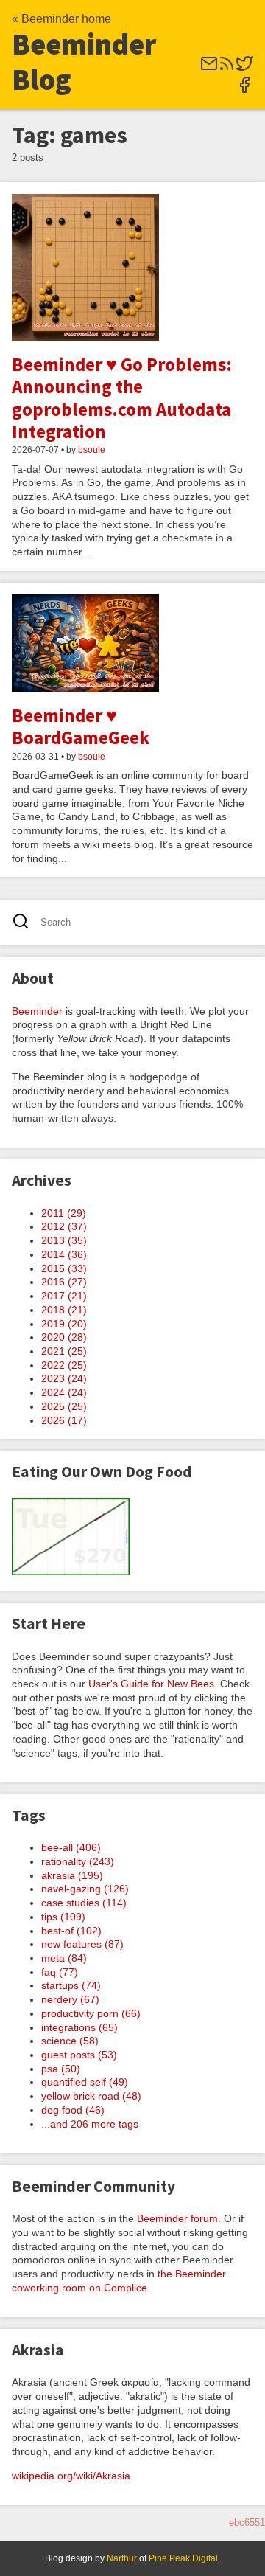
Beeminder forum (177, 2218)
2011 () (64, 1213)
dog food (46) (73, 2110)
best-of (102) (71, 1931)
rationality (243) (78, 1861)
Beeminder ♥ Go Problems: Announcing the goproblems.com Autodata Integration (122, 398)
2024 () (64, 1392)
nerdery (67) (70, 1999)
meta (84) (64, 1958)
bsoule (92, 450)
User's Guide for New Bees (151, 1684)
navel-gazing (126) (85, 1889)
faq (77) (60, 1972)
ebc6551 (247, 2523)
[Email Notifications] (209, 68)
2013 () (64, 1240)
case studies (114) (84, 1903)
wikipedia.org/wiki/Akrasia (71, 2476)
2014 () (64, 1254)
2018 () (64, 1310)
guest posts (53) (79, 2055)
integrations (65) (79, 2027)
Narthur (122, 2558)
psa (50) (61, 2069)
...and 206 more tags (90, 2124)
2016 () (64, 1282)
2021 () (64, 1351)
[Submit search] (25, 923)
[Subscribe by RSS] (227, 68)
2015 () (64, 1268)
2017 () (64, 1296)
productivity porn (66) (91, 2013)
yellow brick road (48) (91, 2096)
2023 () (64, 1378)
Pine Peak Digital (183, 2558)
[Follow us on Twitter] (244, 68)
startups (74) (71, 1985)
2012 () (64, 1226)
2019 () (64, 1324)
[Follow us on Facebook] (244, 90)
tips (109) (63, 1917)
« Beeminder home (61, 19)
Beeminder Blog (84, 62)
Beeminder (37, 1011)
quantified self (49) (85, 2082)
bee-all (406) (71, 1847)
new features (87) (82, 1944)
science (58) (70, 2041)
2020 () (64, 1337)
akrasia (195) (72, 1875)
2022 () (64, 1365)
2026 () (64, 1420)
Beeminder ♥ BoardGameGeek (81, 726)
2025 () (64, 1406)
